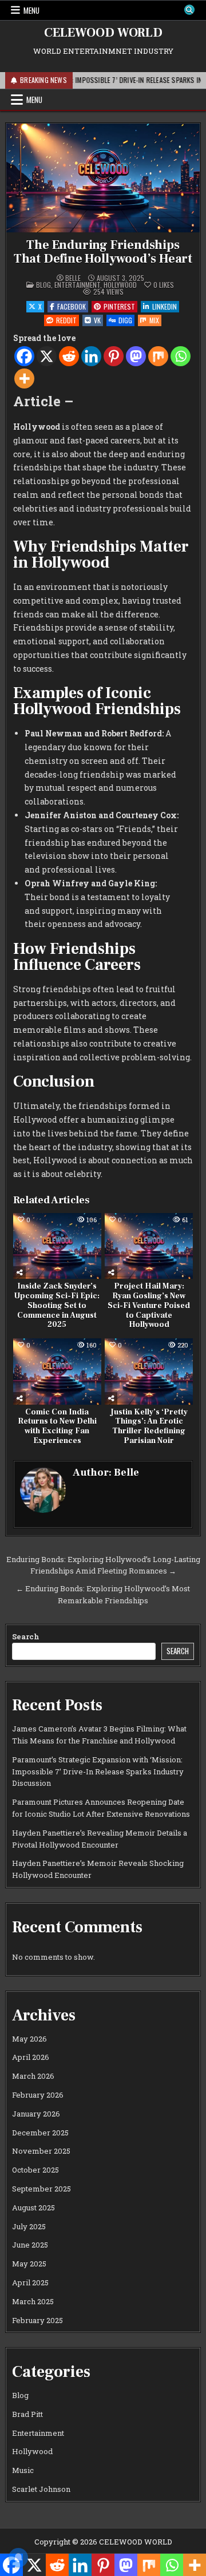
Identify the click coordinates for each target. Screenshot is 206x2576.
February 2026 (38, 2095)
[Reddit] (69, 356)
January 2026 (36, 2114)
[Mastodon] (136, 356)
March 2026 (33, 2076)
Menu (31, 10)
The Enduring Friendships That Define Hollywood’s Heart (103, 252)
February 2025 (37, 2320)
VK (97, 320)
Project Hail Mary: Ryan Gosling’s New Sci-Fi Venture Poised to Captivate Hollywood (149, 1305)
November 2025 (41, 2151)
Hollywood (120, 285)
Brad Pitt (27, 2414)
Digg (125, 320)
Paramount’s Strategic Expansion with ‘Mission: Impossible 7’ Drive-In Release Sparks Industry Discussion (98, 1772)
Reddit (66, 320)
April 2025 (30, 2282)
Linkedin (165, 306)
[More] (24, 379)
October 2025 (35, 2170)
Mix (154, 320)
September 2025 (41, 2189)
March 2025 (33, 2301)
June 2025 (30, 2245)
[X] (47, 356)
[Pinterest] (114, 356)
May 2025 (29, 2264)
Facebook (72, 306)
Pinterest (119, 306)
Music (23, 2470)
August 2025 (33, 2208)
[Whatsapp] (181, 356)
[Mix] (158, 356)
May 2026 (29, 2039)
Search (26, 1636)
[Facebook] (24, 356)
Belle (73, 278)
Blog (43, 285)
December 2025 (40, 2133)
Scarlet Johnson (41, 2489)
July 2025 (29, 2226)
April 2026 (31, 2057)
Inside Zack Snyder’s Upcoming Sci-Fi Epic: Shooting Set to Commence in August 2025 (57, 1305)
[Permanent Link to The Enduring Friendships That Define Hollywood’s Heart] (103, 178)
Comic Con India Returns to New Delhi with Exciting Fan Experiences (57, 1426)
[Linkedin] (91, 356)
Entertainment (77, 285)
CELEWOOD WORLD (103, 33)
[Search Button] (189, 10)
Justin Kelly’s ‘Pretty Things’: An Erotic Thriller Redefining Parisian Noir (149, 1426)
